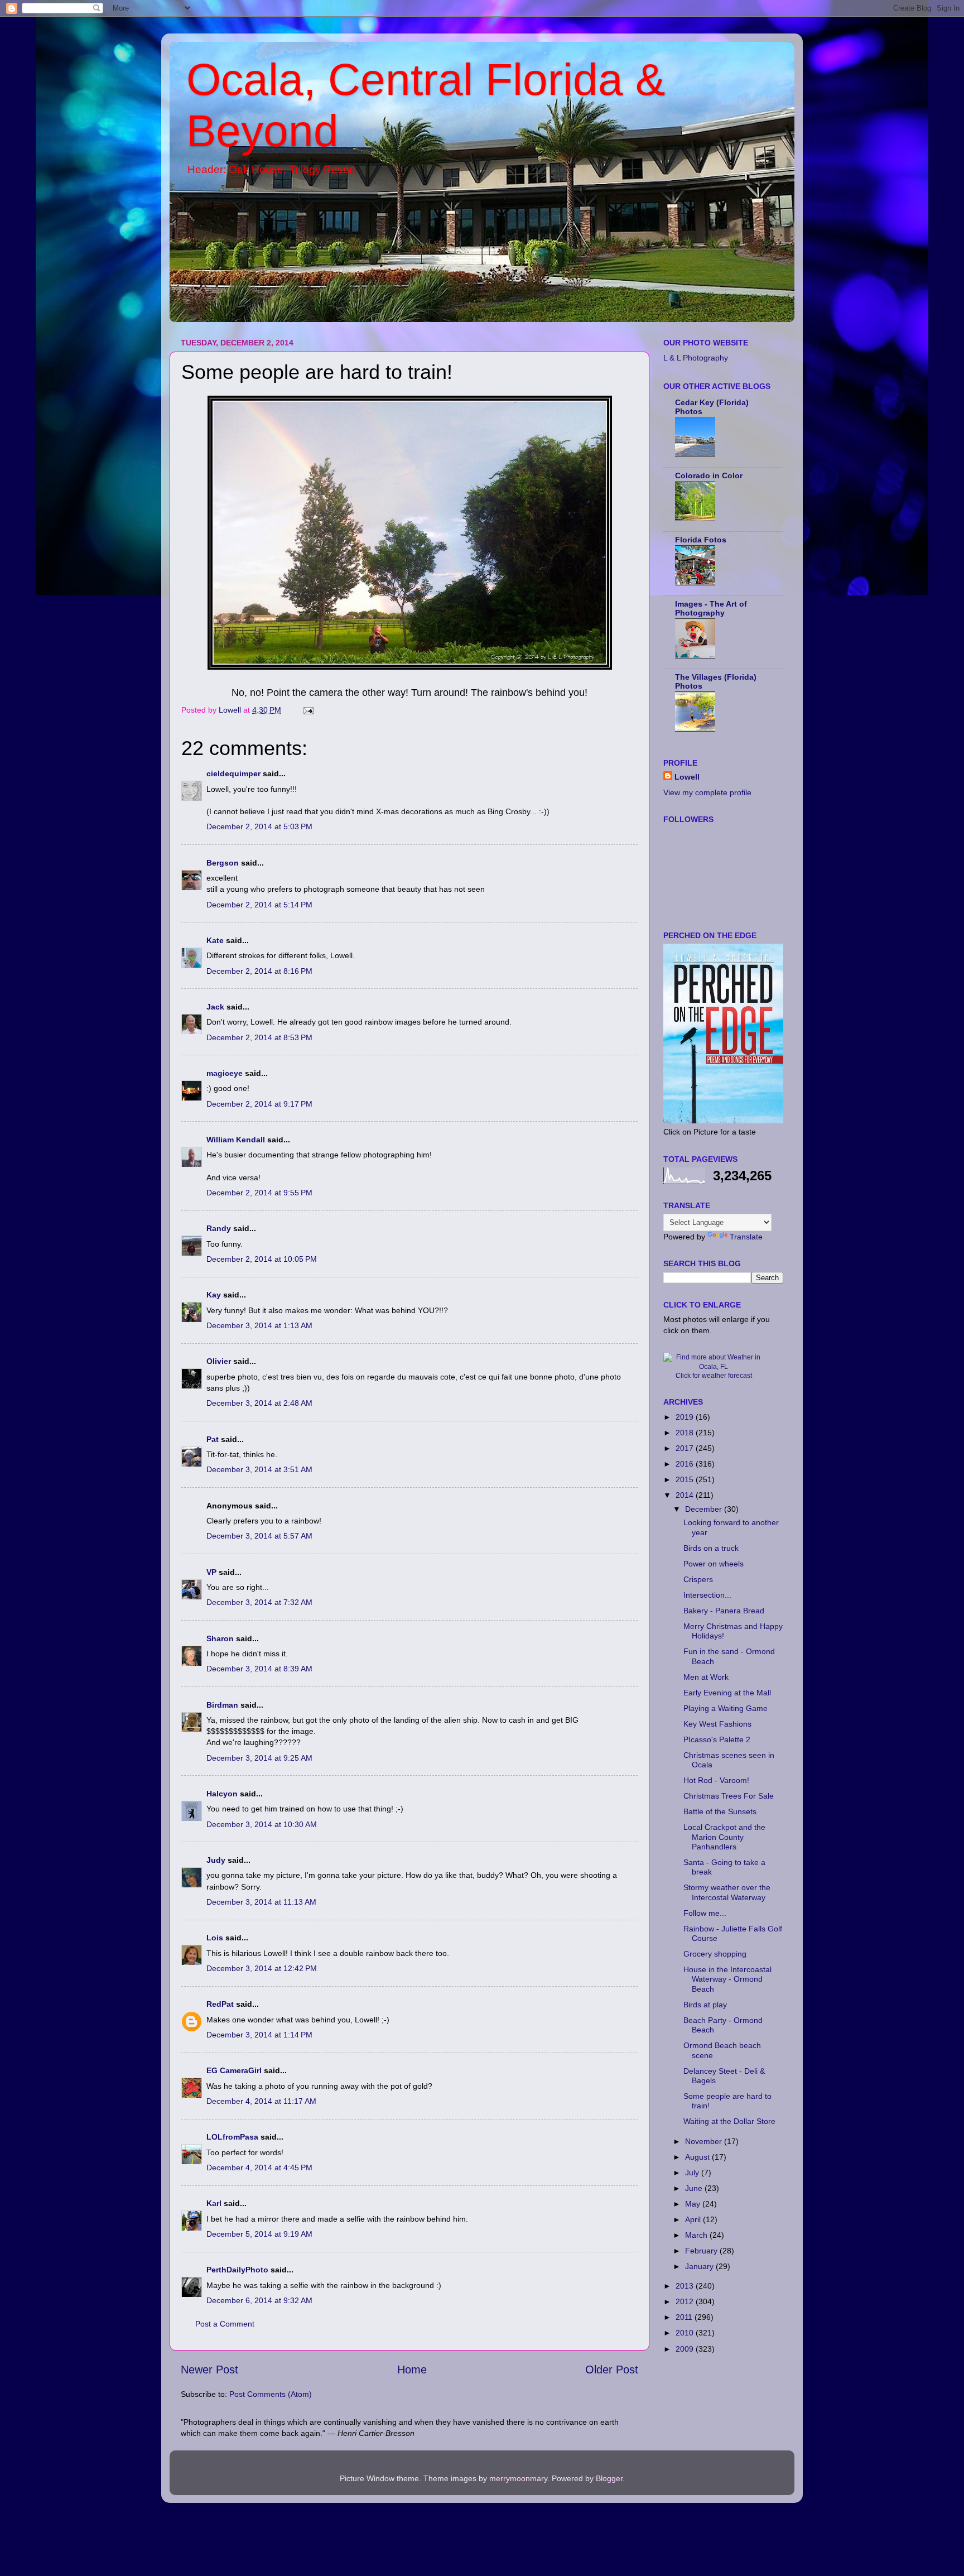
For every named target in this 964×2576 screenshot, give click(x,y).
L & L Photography (696, 358)
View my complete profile (707, 792)
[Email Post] (308, 710)
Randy (219, 1228)
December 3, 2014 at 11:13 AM (261, 1902)
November (705, 2141)
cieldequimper (233, 773)
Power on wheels (714, 1564)
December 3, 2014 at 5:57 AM (259, 1536)
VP (211, 1572)
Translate (746, 1237)
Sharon (220, 1638)
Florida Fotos (701, 540)
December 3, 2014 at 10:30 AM (262, 1824)
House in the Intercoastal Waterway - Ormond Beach (727, 1979)
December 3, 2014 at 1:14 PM (259, 2035)
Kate (215, 940)
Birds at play (705, 2005)
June (695, 2188)
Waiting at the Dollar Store (729, 2121)
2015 (686, 1479)
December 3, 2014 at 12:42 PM (262, 1968)
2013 (686, 2286)
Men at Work (706, 1677)
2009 (686, 2349)
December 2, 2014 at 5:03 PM (259, 826)
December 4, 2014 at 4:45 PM (259, 2168)
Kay (214, 1295)
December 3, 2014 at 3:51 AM (259, 1469)
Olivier (219, 1361)
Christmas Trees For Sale (729, 1796)
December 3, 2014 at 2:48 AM (259, 1403)
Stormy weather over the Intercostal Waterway (727, 1892)
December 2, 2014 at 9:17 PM (259, 1104)
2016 (686, 1464)
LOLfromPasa (232, 2137)
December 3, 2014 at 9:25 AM (259, 1758)
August (698, 2157)
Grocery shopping (715, 1954)
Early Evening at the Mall (727, 1693)
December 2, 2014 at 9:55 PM (259, 1193)
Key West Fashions (717, 1724)
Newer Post (209, 2370)
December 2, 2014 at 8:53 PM (259, 1037)
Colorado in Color (709, 475)
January (700, 2266)
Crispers (698, 1579)
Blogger (609, 2478)
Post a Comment (225, 2324)
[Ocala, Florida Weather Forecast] (714, 1367)
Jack (215, 1007)
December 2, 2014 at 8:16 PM (259, 971)
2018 (686, 1433)
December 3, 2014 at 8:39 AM (259, 1669)
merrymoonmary (518, 2478)
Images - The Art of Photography (711, 608)
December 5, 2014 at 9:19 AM (259, 2234)
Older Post (612, 2370)
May (694, 2204)
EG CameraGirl (234, 2070)
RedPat (220, 2004)
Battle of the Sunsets (720, 1811)
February (702, 2251)
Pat (213, 1439)
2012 (686, 2301)
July (693, 2173)
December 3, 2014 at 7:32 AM (259, 1602)
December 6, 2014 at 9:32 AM (259, 2300)
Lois (215, 1938)
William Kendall (236, 1140)
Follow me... (705, 1913)
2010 (686, 2333)
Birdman (222, 1705)
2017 (686, 1448)
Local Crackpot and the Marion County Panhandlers (724, 1837)
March (697, 2235)
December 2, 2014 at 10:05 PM (262, 1259)
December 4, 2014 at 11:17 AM (261, 2101)
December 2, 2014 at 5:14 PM (259, 905)
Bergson (223, 863)
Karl (214, 2203)
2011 (685, 2317)
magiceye (225, 1073)
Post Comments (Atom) (271, 2394)
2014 (686, 1495)
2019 (686, 1417)
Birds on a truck (711, 1548)
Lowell (687, 777)
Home (412, 2370)
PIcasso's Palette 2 (717, 1739)
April (694, 2219)
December (705, 1509)
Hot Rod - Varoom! (716, 1780)
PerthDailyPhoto (237, 2270)
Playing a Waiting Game (726, 1708)
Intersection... (707, 1595)
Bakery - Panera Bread (724, 1611)
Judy (216, 1860)
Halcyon (222, 1794)
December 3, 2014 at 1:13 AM (259, 1325)
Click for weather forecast (714, 1376)
